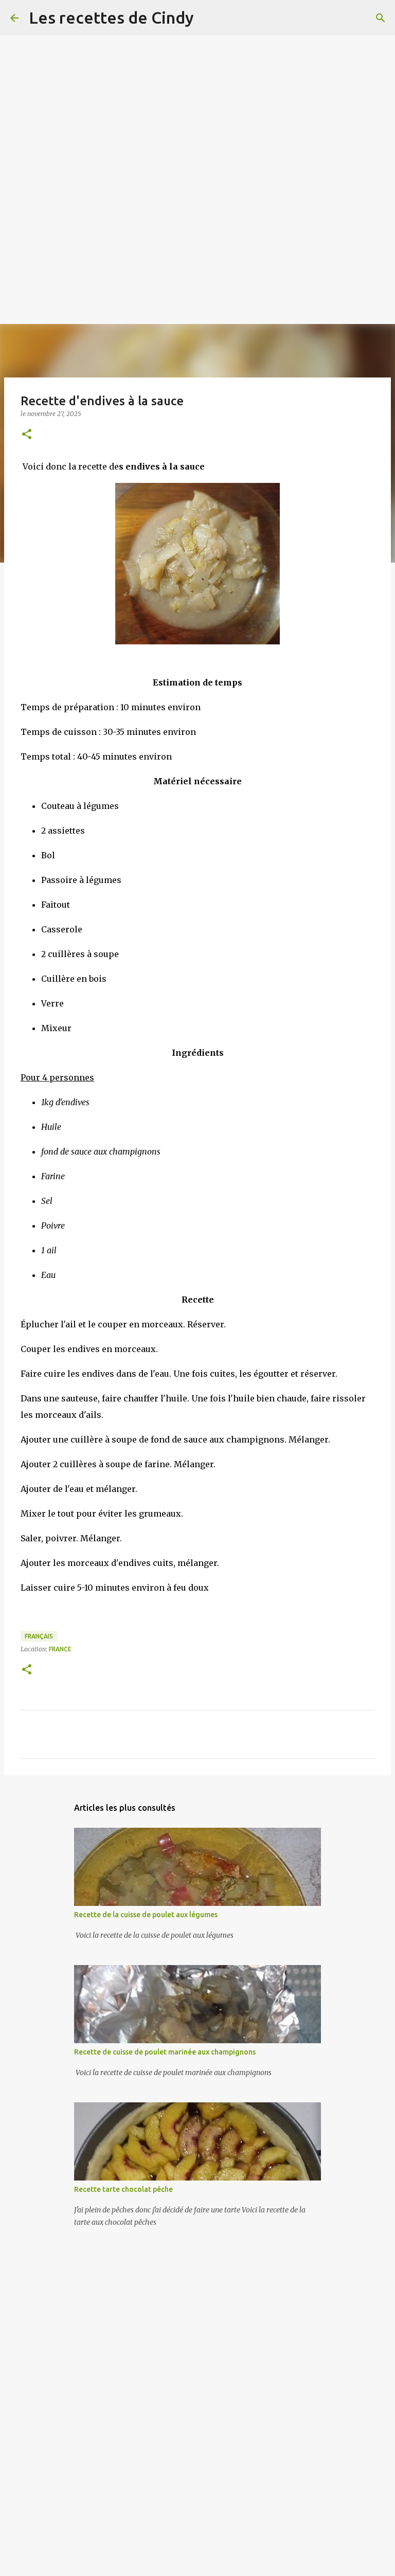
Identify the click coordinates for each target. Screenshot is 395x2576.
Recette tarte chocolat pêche (123, 2189)
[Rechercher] (381, 18)
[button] (27, 435)
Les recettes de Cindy (111, 17)
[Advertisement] (197, 72)
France (60, 1649)
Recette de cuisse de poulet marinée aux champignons (165, 2052)
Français (39, 1636)
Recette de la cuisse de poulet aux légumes (146, 1915)
